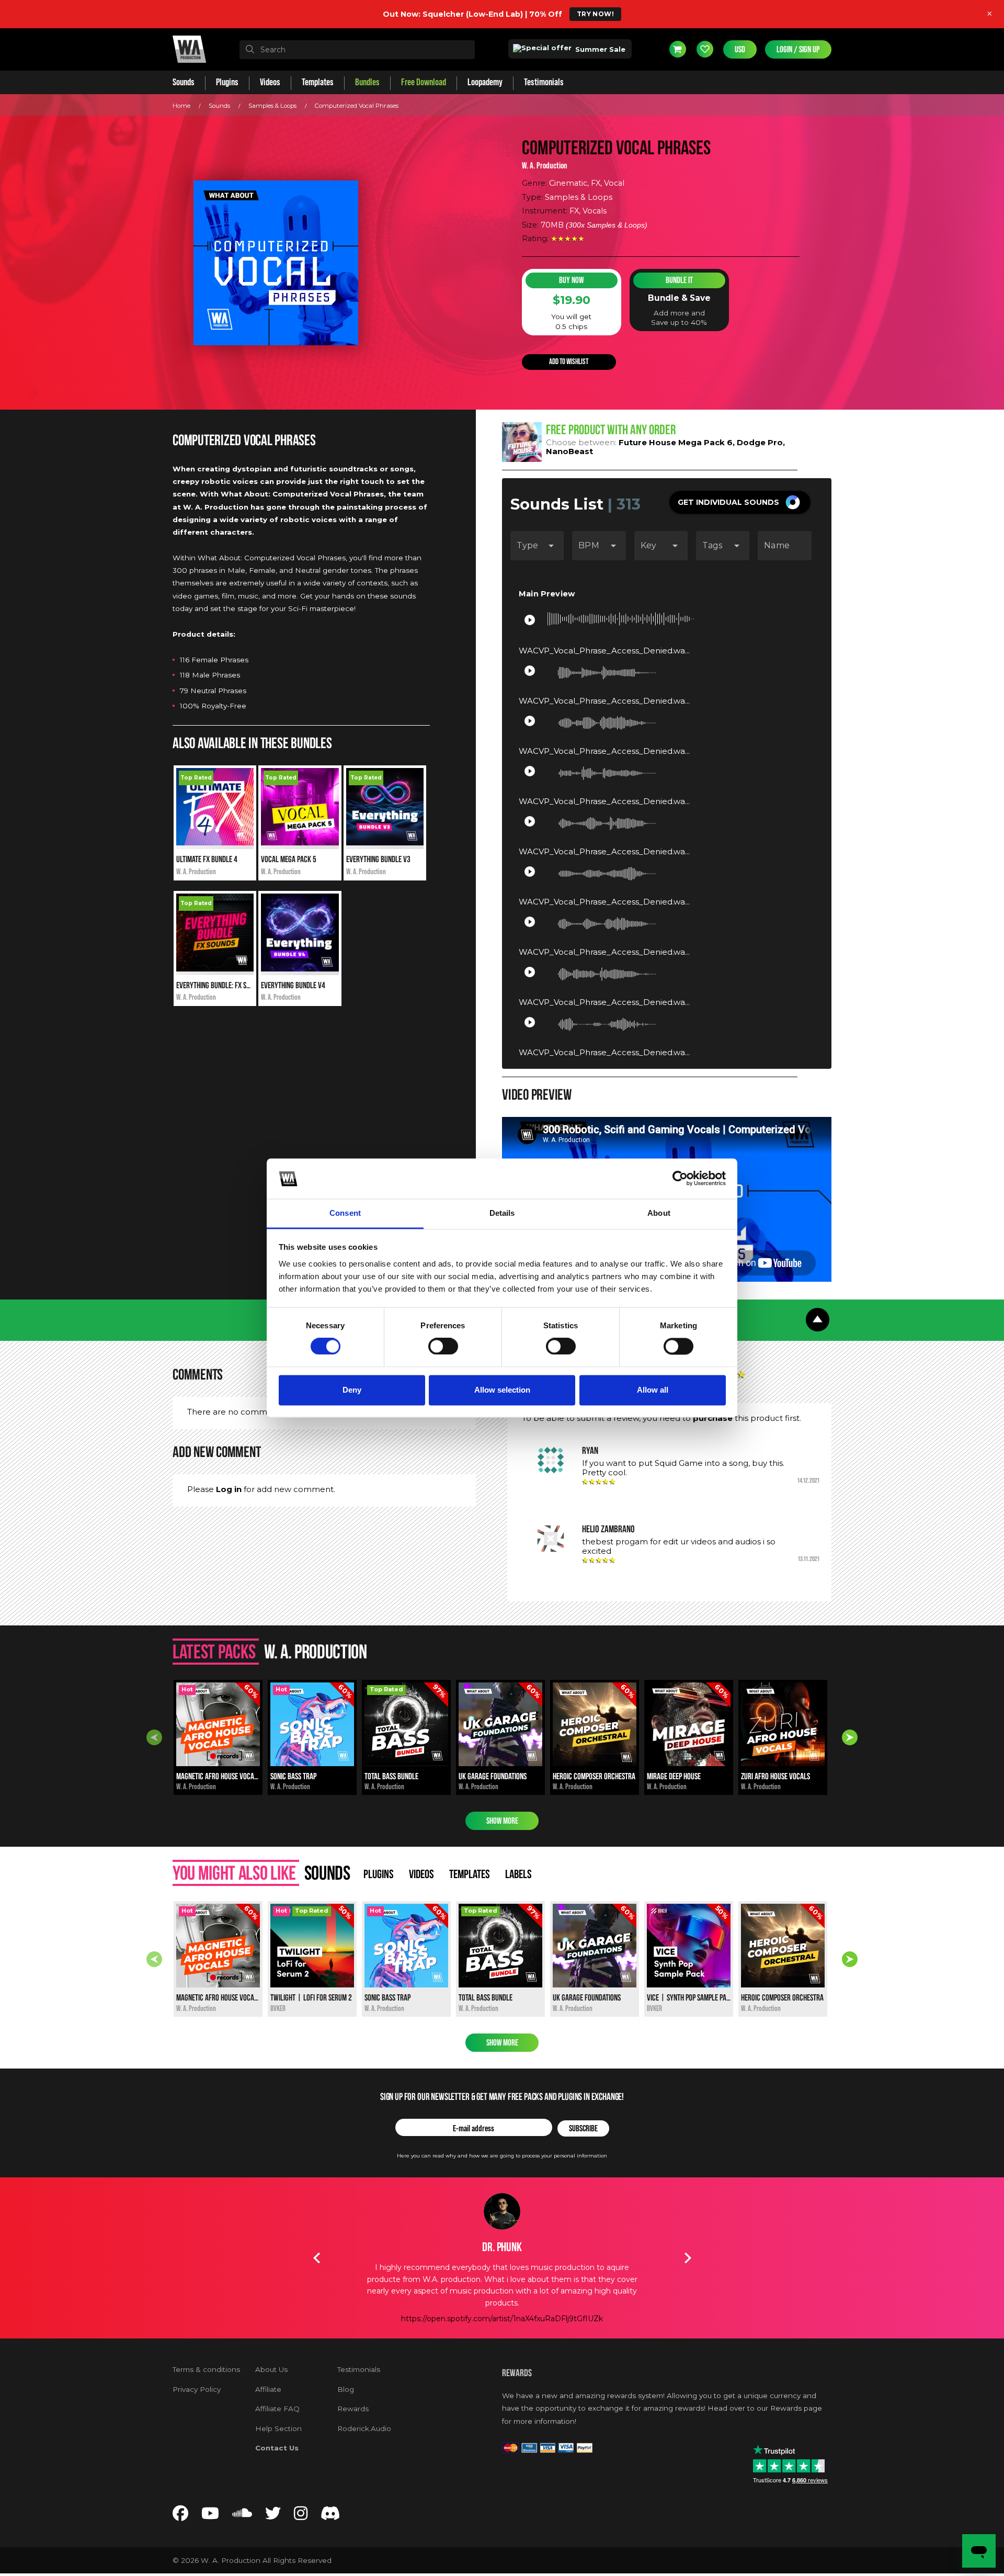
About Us (271, 2369)
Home (181, 106)
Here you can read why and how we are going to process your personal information (502, 2156)
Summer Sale (599, 49)
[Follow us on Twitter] (273, 2516)
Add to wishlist (569, 362)
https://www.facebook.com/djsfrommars (502, 2319)
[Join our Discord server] (330, 2516)
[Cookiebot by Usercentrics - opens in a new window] (680, 1179)
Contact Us (277, 2448)
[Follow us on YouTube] (210, 2516)
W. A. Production (545, 166)
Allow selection (502, 1390)
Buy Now (571, 280)
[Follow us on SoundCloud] (242, 2516)
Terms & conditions (206, 2369)
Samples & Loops (272, 106)
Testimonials (359, 2369)
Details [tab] (502, 1213)
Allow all (653, 1390)
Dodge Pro (760, 442)
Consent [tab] (345, 1213)
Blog (346, 2389)
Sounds (219, 106)
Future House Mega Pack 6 (676, 442)
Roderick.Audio (364, 2428)
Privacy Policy (197, 2389)
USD (740, 49)
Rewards (353, 2409)
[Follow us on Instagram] (301, 2516)
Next (850, 1737)
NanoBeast (569, 451)
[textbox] (357, 50)
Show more (502, 1821)
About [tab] (659, 1213)
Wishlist (705, 49)
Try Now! (595, 14)
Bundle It (679, 280)
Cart (678, 49)
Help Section (278, 2428)
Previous (154, 1737)
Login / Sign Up (798, 49)
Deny (352, 1390)
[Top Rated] (215, 843)
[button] (740, 502)
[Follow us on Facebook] (180, 2516)
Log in (229, 1489)
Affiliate (268, 2389)
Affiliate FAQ (277, 2409)
